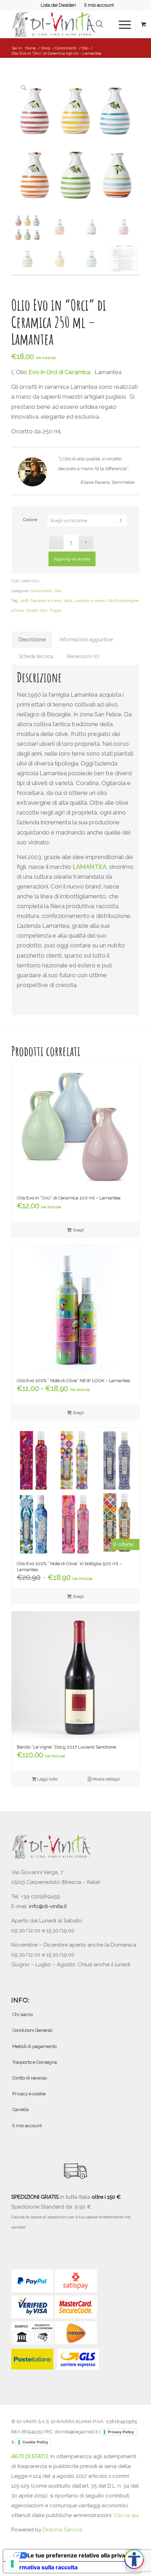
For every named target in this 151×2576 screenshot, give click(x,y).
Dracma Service (63, 2530)
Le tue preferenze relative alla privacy (79, 2555)
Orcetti (32, 611)
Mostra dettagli (106, 1779)
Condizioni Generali (32, 2030)
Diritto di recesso (29, 2078)
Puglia (56, 611)
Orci (44, 611)
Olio (58, 591)
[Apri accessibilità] (134, 2559)
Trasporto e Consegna (35, 2062)
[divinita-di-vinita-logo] (63, 24)
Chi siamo (22, 2014)
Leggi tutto (47, 1779)
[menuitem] (58, 5)
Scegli (78, 1230)
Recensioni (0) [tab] (83, 656)
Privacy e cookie (29, 2094)
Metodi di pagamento (34, 2046)
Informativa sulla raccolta (43, 2567)
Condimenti (41, 591)
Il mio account (99, 5)
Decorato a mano (46, 601)
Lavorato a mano (90, 601)
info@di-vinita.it (48, 1906)
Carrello (21, 2110)
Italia (68, 601)
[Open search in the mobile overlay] (99, 24)
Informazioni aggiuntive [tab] (86, 640)
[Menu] (121, 24)
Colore (30, 520)
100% (24, 601)
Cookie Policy (35, 2442)
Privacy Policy (121, 2432)
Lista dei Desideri (58, 5)
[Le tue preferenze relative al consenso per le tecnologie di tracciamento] (12, 2564)
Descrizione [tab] (32, 640)
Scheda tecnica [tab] (36, 656)
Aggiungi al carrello (72, 559)
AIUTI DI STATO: (31, 2456)
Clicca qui (126, 2515)
